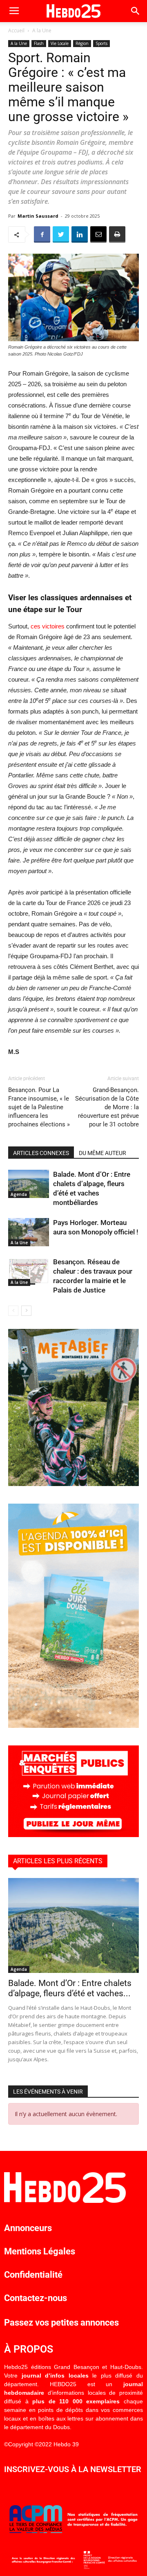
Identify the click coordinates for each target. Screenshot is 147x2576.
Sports (101, 43)
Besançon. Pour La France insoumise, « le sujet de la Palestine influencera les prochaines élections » (39, 1107)
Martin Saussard (38, 216)
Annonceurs (28, 2228)
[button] (136, 11)
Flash (39, 43)
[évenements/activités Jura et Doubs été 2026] (73, 1726)
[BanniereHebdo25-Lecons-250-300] (73, 1484)
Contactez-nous (36, 2298)
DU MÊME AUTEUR (102, 1153)
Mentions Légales (40, 2251)
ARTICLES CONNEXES (41, 1153)
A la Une (42, 30)
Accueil (16, 30)
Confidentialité (33, 2275)
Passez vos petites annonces (61, 2323)
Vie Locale (60, 43)
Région (82, 43)
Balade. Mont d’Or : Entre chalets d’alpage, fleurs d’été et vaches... (70, 1988)
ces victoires (48, 626)
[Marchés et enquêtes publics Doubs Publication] (73, 1835)
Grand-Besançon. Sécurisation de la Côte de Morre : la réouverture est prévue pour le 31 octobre (107, 1107)
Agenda (19, 1194)
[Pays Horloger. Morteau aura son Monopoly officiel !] (29, 1232)
